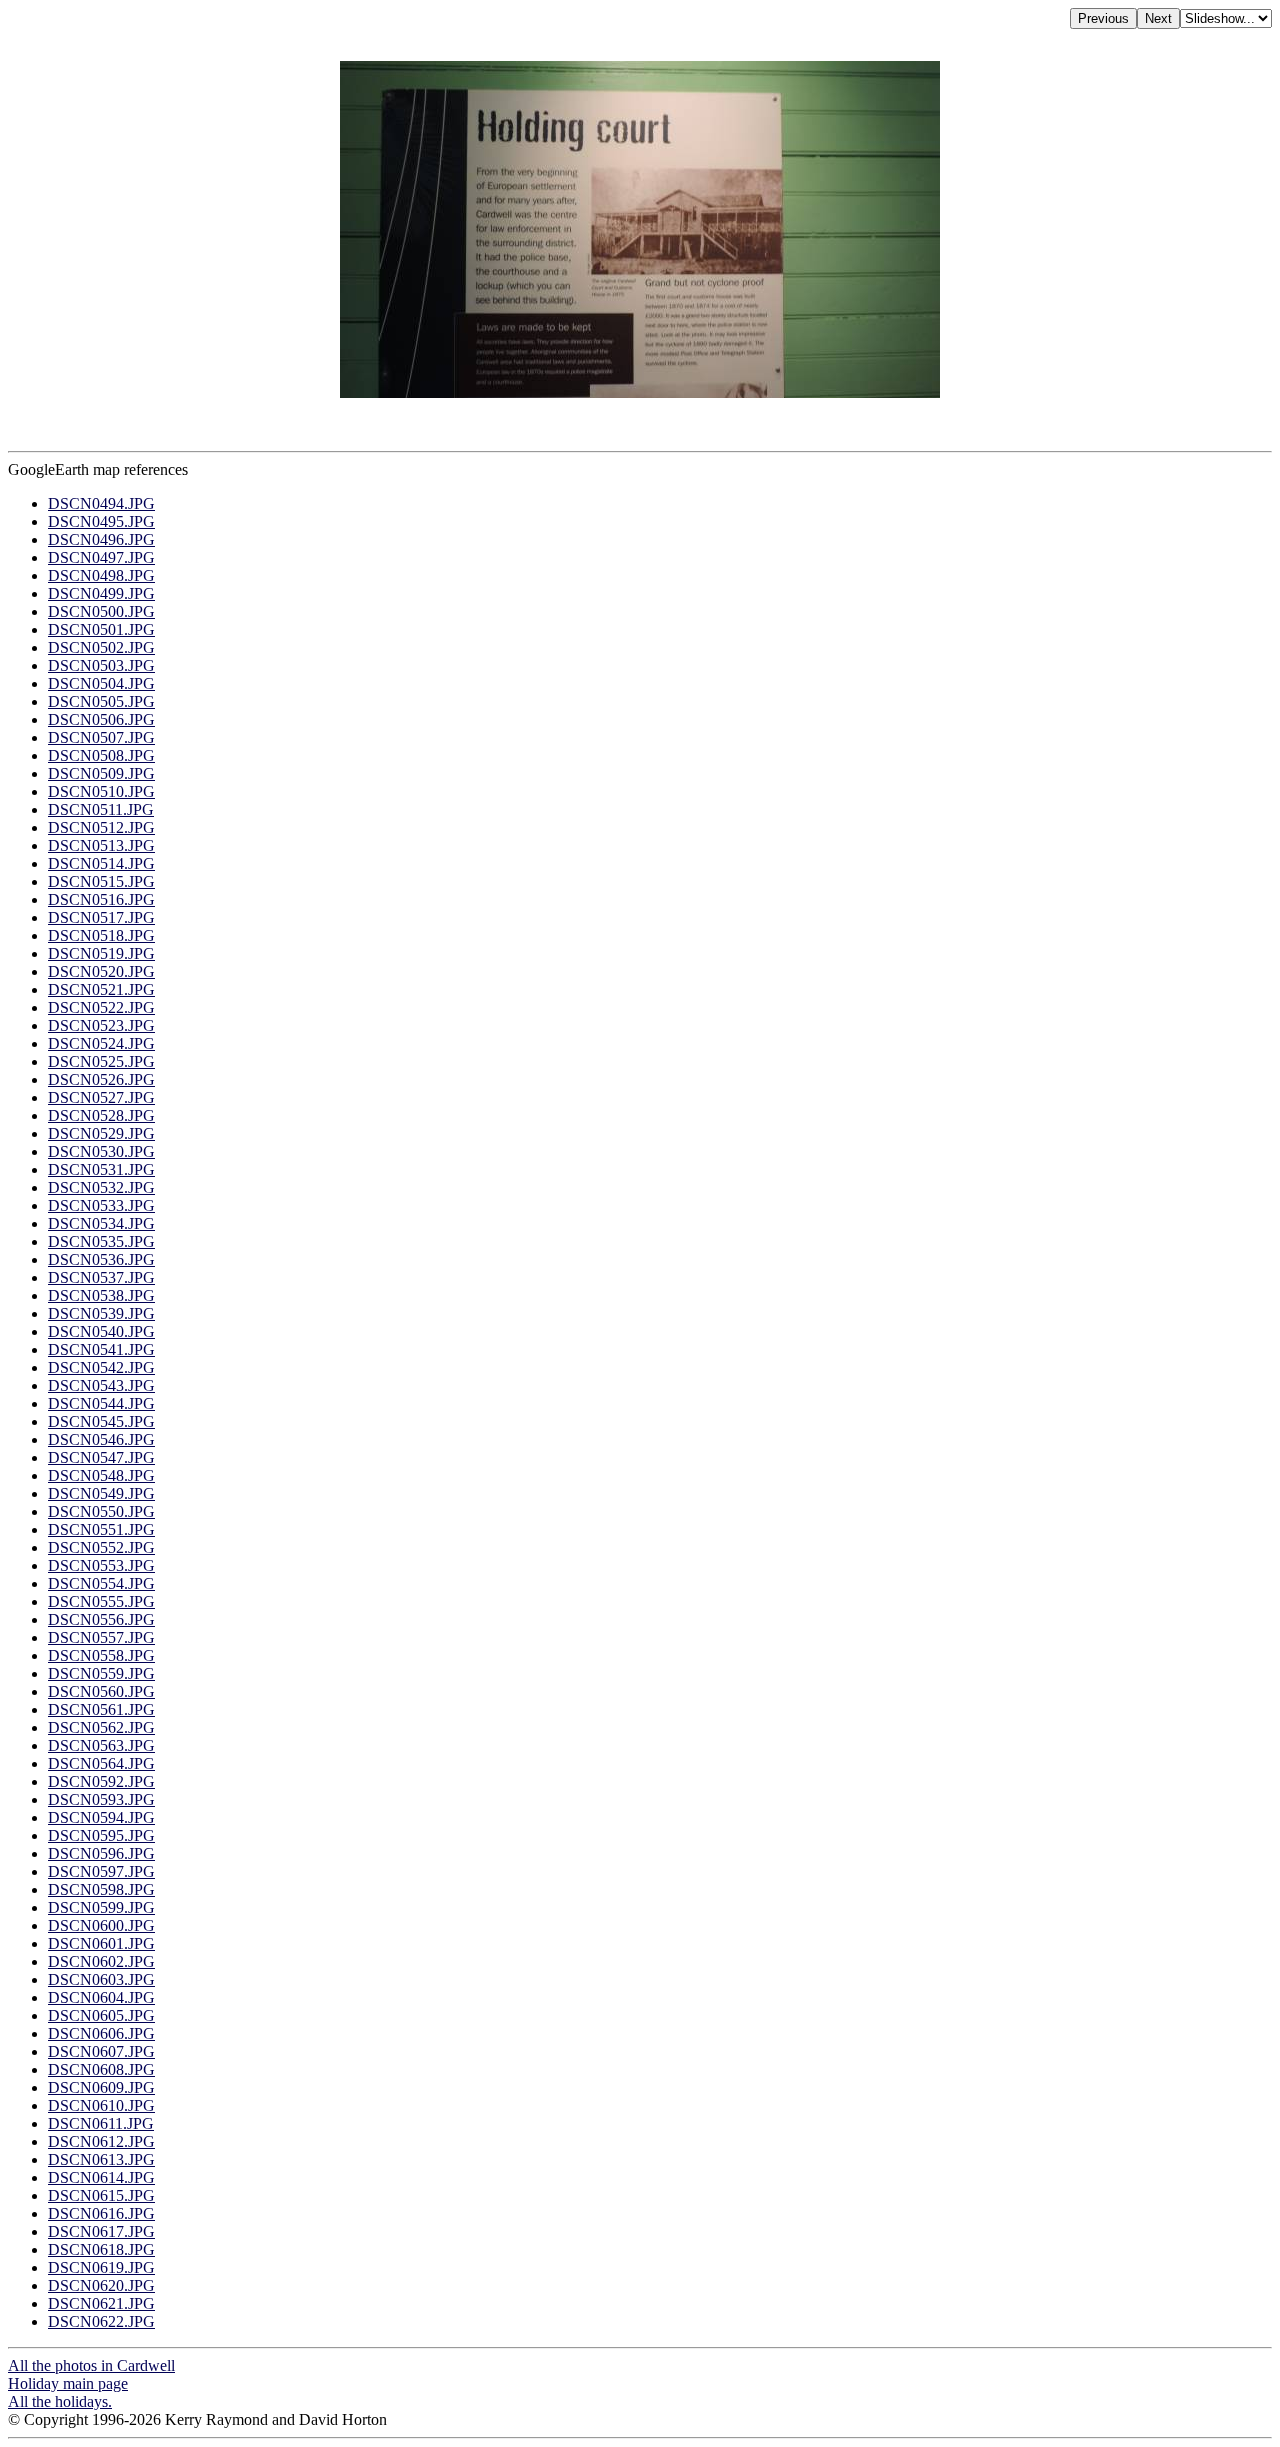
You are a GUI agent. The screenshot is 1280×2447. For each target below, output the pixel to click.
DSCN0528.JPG (101, 1115)
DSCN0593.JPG (101, 1799)
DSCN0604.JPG (101, 1997)
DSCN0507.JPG (101, 737)
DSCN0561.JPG (101, 1709)
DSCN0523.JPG (101, 1025)
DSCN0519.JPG (101, 953)
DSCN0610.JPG (101, 2105)
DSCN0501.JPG (101, 629)
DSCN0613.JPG (101, 2159)
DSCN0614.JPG (101, 2177)
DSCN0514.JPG (101, 863)
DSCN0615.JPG (101, 2195)
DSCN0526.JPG (101, 1079)
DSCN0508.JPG (101, 755)
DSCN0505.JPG (101, 701)
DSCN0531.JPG (101, 1169)
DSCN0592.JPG (101, 1781)
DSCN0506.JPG (101, 719)
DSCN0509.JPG (101, 773)
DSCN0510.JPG (101, 791)
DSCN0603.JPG (101, 1979)
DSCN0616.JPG (101, 2213)
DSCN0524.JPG (101, 1043)
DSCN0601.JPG (101, 1943)
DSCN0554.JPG (101, 1583)
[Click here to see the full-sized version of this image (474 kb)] (640, 392)
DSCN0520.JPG (101, 971)
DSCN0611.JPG (101, 2123)
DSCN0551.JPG (101, 1529)
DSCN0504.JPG (101, 683)
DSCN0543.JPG (101, 1385)
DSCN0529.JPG (101, 1133)
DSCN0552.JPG (101, 1547)
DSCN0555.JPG (101, 1601)
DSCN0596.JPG (101, 1853)
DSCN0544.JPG (101, 1403)
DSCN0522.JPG (101, 1007)
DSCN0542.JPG (101, 1367)
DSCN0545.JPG (101, 1421)
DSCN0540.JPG (101, 1331)
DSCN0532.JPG (101, 1187)
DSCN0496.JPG (101, 539)
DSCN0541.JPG (101, 1349)
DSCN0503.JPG (101, 665)
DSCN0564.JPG (101, 1763)
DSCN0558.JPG (101, 1655)
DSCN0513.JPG (101, 845)
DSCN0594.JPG (101, 1817)
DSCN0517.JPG (101, 917)
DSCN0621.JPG (101, 2303)
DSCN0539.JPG (101, 1313)
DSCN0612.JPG (101, 2141)
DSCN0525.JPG (101, 1061)
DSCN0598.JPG (101, 1889)
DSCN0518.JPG (101, 935)
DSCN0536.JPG (101, 1259)
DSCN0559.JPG (101, 1673)
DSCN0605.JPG (101, 2015)
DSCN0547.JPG (101, 1457)
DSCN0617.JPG (101, 2231)
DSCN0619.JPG (101, 2267)
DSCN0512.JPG (101, 827)
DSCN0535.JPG (101, 1241)
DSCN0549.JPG (101, 1493)
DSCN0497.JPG (101, 557)
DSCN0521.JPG (101, 989)
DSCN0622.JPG (101, 2321)
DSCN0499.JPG (101, 593)
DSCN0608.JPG (101, 2069)
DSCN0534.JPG (101, 1223)
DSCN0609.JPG (101, 2087)
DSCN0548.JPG (101, 1475)
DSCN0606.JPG (101, 2033)
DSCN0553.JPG (101, 1565)
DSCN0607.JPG (101, 2051)
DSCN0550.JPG (101, 1511)
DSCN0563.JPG (101, 1745)
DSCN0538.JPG (101, 1295)
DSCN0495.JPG (101, 521)
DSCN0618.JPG (101, 2249)
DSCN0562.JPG (101, 1727)
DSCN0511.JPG (101, 809)
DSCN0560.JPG (101, 1691)
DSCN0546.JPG (101, 1439)
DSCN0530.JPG (101, 1151)
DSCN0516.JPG (101, 899)
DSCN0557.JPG (101, 1637)
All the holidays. (60, 2401)
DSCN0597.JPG (101, 1871)
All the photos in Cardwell (91, 2365)
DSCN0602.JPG (101, 1961)
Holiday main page (68, 2383)
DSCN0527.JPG (101, 1097)
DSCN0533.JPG (101, 1205)
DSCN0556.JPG (101, 1619)
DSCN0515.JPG (101, 881)
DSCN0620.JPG (101, 2285)
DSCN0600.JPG (101, 1925)
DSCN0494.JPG (101, 503)
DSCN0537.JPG (101, 1277)
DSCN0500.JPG (101, 611)
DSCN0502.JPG (101, 647)
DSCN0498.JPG (101, 575)
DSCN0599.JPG (101, 1907)
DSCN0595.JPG (101, 1835)
